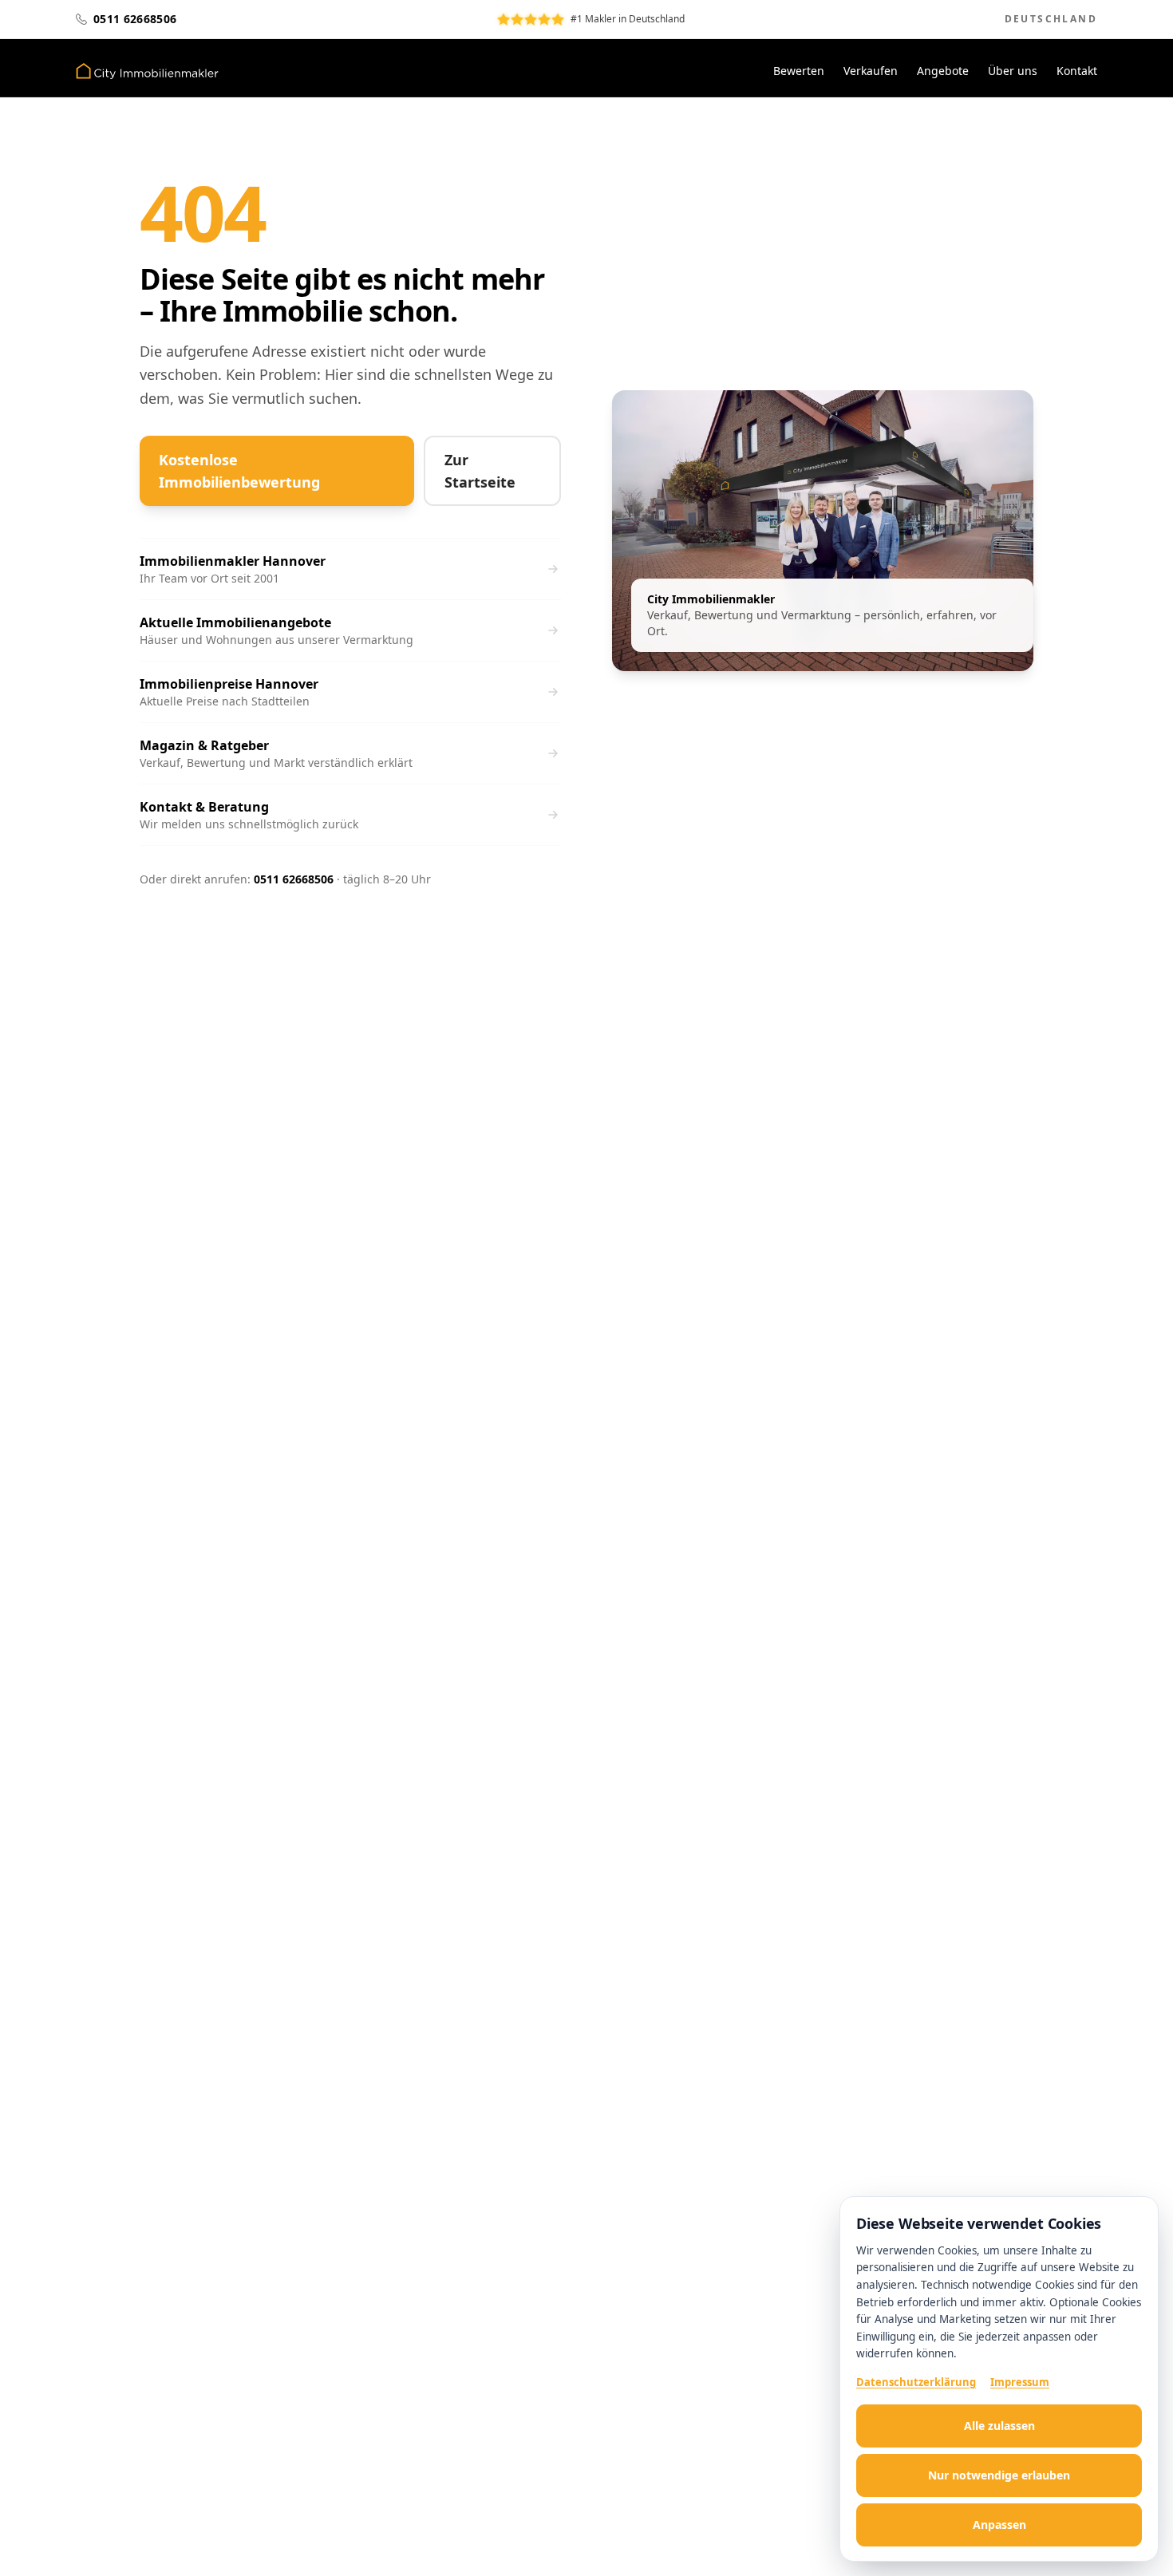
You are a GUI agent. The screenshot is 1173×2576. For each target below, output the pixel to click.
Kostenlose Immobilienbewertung (239, 471)
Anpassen (999, 2525)
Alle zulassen (999, 2426)
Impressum (1020, 2382)
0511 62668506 (294, 879)
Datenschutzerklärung (916, 2382)
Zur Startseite (480, 471)
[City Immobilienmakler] (147, 71)
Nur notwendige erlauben (999, 2475)
